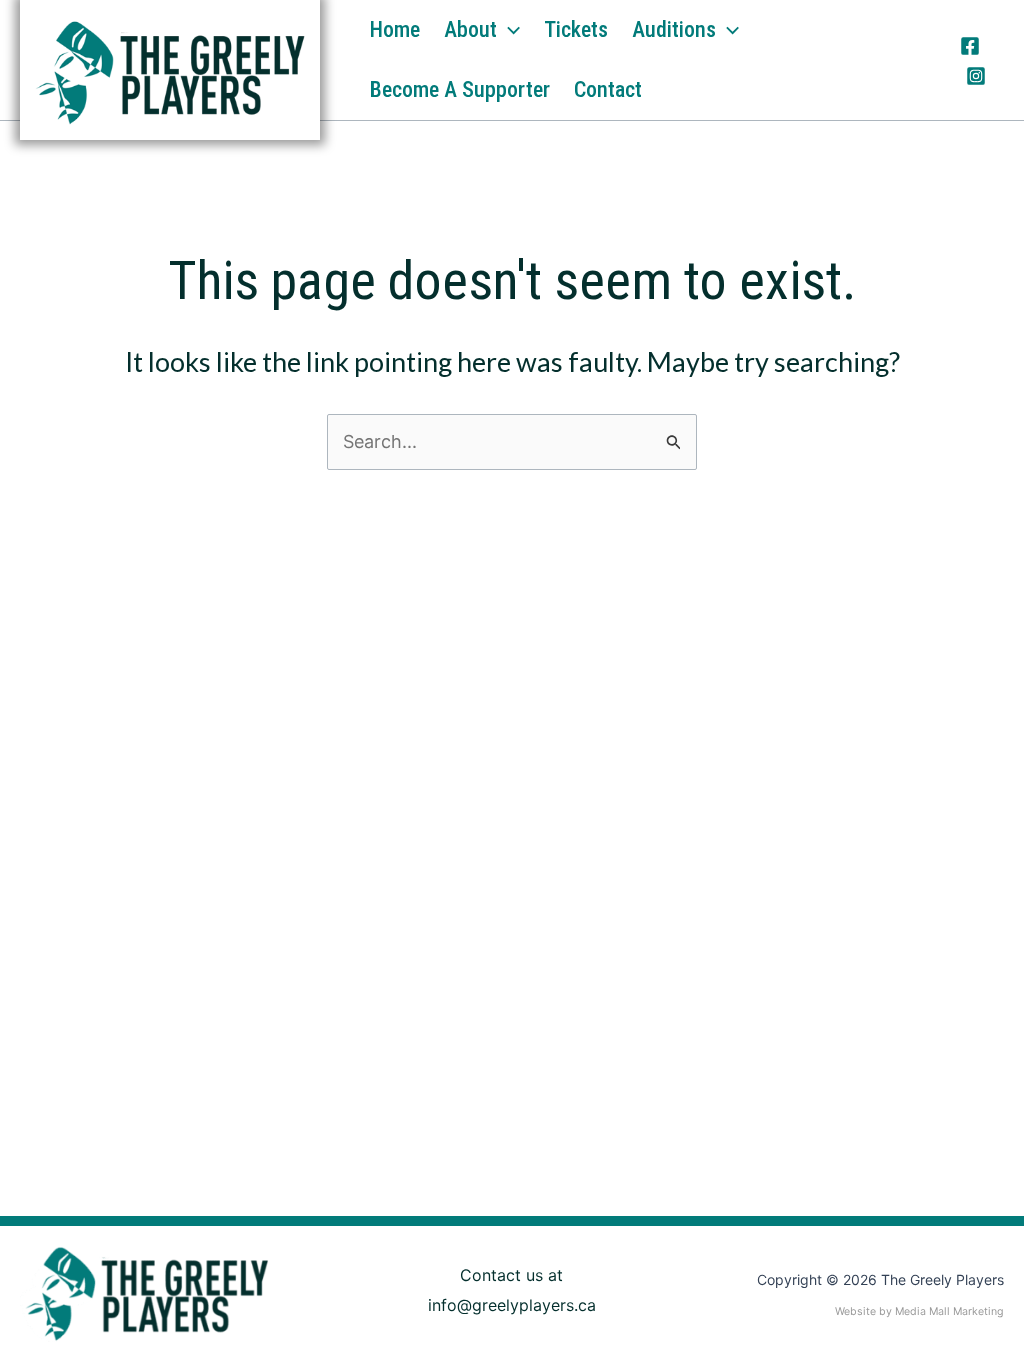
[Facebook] (970, 46)
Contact (608, 89)
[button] (508, 30)
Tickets (576, 29)
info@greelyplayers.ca (512, 1305)
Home (395, 29)
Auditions (674, 29)
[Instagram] (976, 76)
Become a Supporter (460, 89)
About (470, 29)
